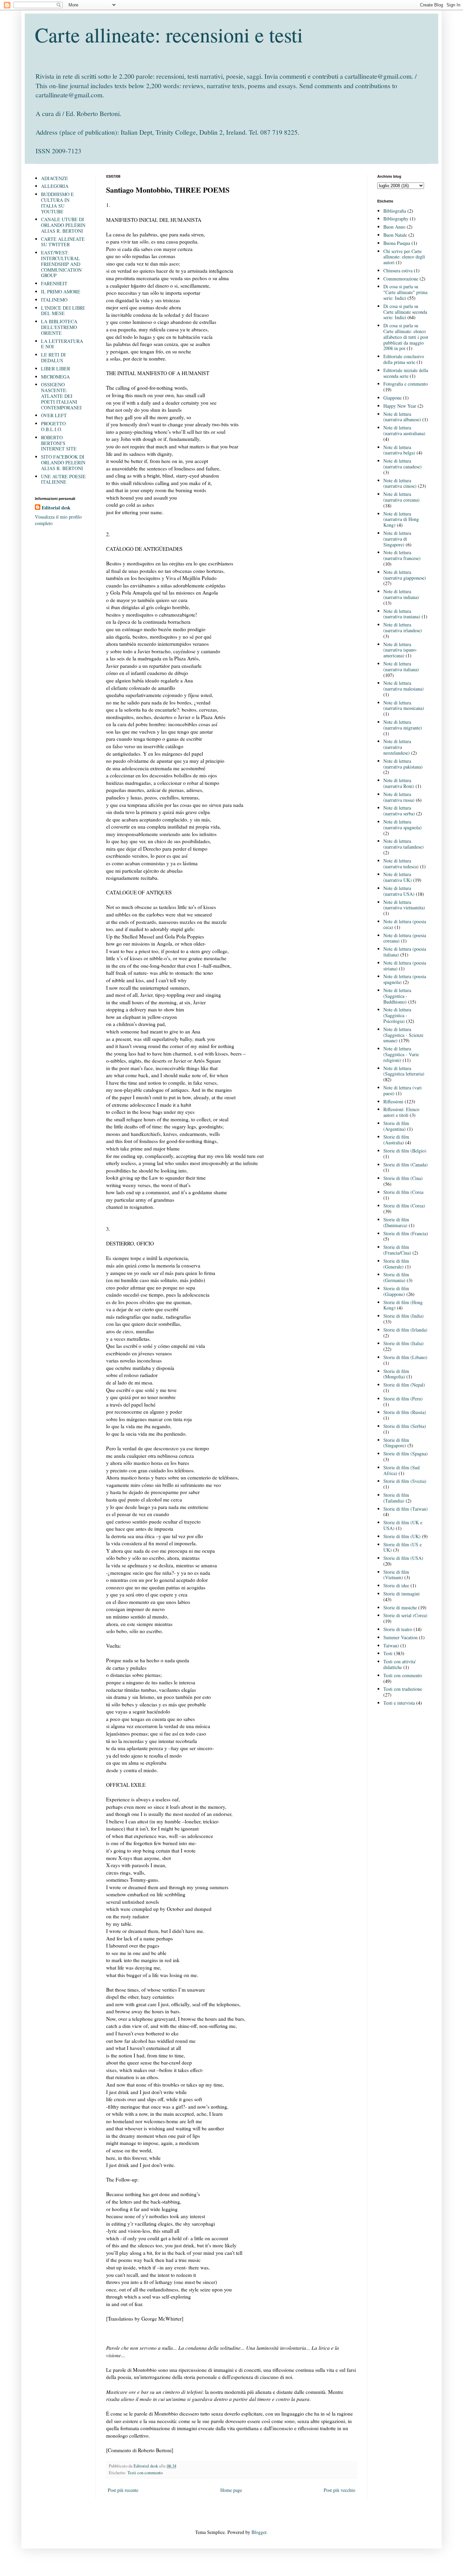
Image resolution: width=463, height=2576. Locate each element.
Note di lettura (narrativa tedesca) (401, 864)
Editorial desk (56, 508)
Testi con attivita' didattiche (400, 1664)
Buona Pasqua (397, 243)
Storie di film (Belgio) (405, 1151)
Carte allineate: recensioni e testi (169, 35)
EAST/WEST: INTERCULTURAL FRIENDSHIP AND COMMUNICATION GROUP (61, 264)
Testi (388, 1653)
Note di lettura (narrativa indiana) (401, 594)
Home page (231, 2490)
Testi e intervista (399, 1703)
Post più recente (123, 2490)
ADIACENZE (55, 178)
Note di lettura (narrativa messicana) (404, 705)
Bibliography (396, 219)
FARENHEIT (54, 283)
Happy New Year (400, 406)
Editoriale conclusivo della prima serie (404, 359)
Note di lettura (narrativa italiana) (401, 666)
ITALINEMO (54, 300)
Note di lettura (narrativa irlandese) (403, 627)
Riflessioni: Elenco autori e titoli (401, 1112)
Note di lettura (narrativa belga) (399, 450)
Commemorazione (401, 279)
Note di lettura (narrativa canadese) (402, 464)
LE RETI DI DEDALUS (53, 357)
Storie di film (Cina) (403, 1178)
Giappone (392, 398)
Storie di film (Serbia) (405, 1426)
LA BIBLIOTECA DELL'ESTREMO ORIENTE (59, 327)
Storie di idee (396, 1585)
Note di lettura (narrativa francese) (402, 555)
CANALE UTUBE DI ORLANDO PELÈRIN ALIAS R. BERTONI (63, 225)
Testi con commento (145, 2473)
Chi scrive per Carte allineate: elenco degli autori (404, 257)
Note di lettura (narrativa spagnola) (402, 825)
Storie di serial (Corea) (405, 1615)
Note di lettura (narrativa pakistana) (403, 764)
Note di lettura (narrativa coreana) (401, 497)
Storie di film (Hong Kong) (403, 1305)
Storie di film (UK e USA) (403, 1525)
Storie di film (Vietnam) (396, 1575)
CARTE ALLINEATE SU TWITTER (63, 242)
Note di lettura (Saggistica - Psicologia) (397, 1015)
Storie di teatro (398, 1629)
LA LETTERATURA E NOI (62, 344)
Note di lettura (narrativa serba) (399, 811)
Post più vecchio (339, 2490)
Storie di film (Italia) (404, 1343)
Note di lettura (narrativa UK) (398, 877)
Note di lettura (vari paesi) (402, 1090)
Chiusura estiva (398, 270)
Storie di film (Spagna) (406, 1454)
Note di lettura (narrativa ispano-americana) (400, 650)
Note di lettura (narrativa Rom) (399, 783)
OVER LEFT (54, 415)
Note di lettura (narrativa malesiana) (404, 686)
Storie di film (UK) (402, 1536)
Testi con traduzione (403, 1689)
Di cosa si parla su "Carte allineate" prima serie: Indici (405, 292)
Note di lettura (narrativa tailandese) (404, 844)
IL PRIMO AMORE (61, 292)
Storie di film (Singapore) (396, 1443)
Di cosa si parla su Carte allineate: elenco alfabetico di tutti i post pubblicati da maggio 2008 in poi (406, 337)
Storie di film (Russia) (405, 1412)
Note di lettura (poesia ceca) (405, 924)
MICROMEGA (55, 377)
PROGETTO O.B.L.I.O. (53, 426)
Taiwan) (391, 1645)
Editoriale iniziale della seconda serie (406, 373)
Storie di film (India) (404, 1316)
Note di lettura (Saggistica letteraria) (404, 1071)
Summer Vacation (400, 1637)
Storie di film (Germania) (396, 1277)
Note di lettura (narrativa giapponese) (405, 575)
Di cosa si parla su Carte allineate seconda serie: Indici (405, 312)
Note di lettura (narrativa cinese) (400, 483)
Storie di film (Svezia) (405, 1481)
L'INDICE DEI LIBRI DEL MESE (63, 311)
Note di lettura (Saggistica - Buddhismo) (397, 996)
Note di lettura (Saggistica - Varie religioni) (401, 1054)
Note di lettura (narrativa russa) (399, 797)
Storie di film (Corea (403, 1192)
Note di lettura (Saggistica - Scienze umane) (403, 1035)
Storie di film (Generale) (396, 1264)
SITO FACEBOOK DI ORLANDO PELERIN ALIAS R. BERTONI (63, 462)
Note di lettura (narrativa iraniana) (402, 614)
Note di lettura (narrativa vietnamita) (404, 905)
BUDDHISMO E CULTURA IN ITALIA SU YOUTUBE (57, 203)
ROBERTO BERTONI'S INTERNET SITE (59, 443)
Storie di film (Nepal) (404, 1385)
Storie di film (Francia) (406, 1233)
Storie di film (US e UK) (402, 1547)
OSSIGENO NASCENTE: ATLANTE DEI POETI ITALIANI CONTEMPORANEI (61, 396)
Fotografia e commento (406, 384)
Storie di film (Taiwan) (406, 1509)
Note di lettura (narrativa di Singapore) (397, 539)
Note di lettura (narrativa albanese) (402, 417)
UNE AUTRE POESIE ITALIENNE (63, 479)
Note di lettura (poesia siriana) (405, 966)
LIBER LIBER (56, 369)
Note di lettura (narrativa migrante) (403, 725)
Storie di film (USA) (403, 1558)
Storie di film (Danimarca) (396, 1222)
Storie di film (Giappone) (396, 1291)
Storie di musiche (400, 1607)
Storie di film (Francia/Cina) (397, 1250)
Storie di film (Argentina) (396, 1126)
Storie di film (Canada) (406, 1165)
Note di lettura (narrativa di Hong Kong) (401, 519)
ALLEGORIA (55, 186)
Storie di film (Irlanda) (405, 1330)
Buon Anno (394, 227)
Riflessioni (393, 1101)
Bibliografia (395, 211)
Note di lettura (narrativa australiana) (404, 430)
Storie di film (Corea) (404, 1206)
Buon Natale (395, 235)
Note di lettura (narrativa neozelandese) (397, 747)
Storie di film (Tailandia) (396, 1498)
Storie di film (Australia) (396, 1140)
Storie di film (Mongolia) (396, 1374)
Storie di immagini (401, 1594)
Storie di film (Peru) (403, 1399)
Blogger (259, 2532)
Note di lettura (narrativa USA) (399, 891)
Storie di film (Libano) (405, 1357)
